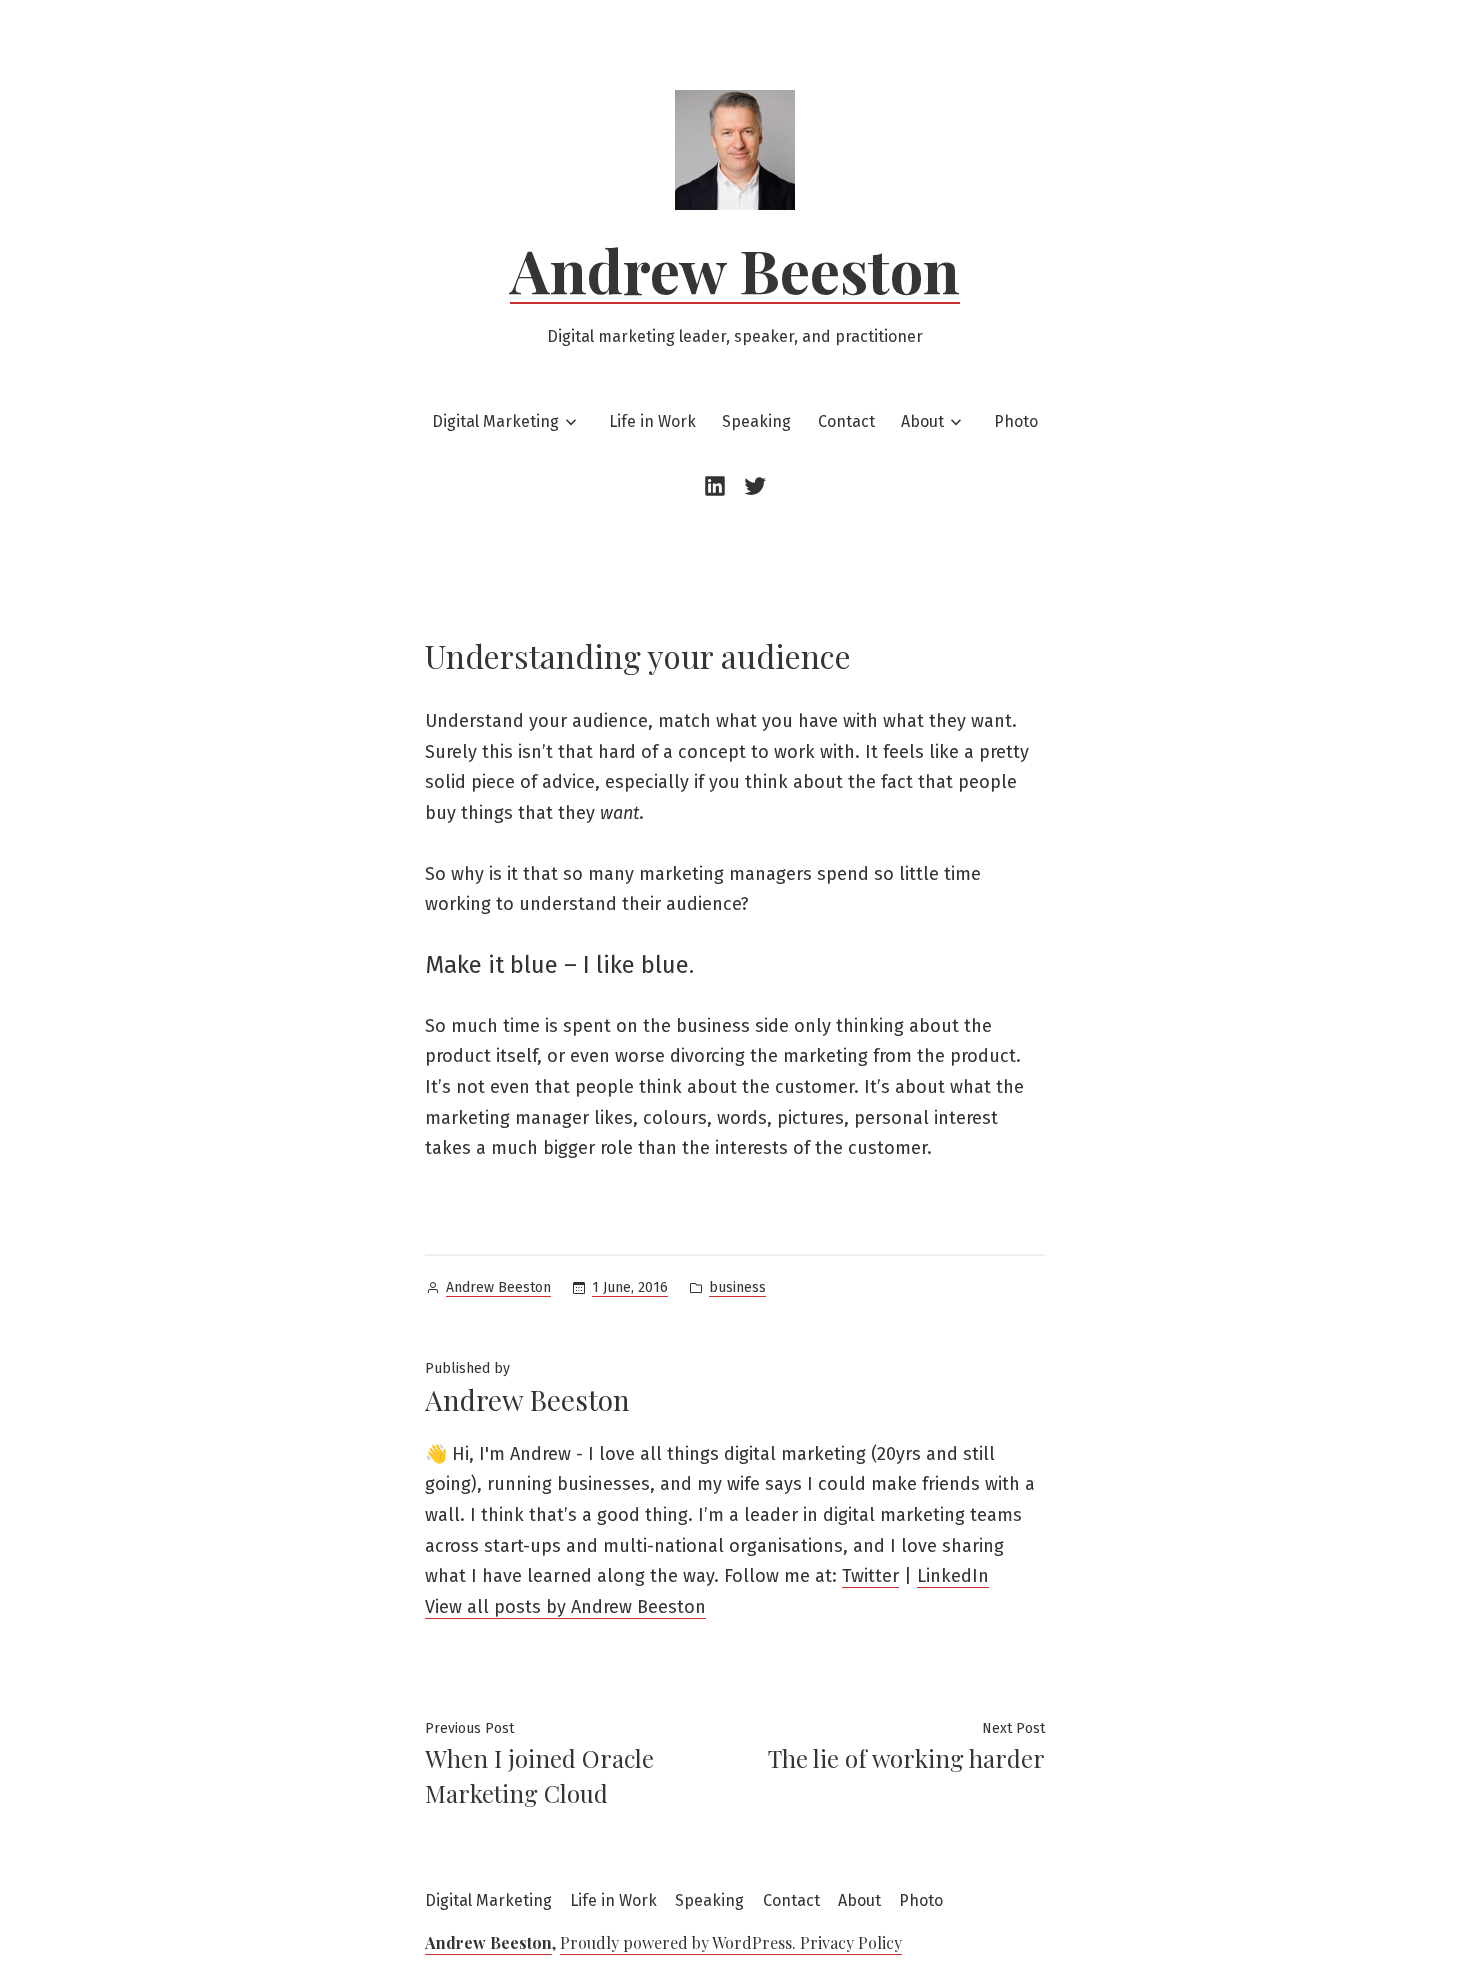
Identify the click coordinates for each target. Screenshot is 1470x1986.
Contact (846, 421)
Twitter (870, 1576)
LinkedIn (953, 1576)
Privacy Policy (851, 1942)
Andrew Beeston (735, 269)
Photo (1016, 421)
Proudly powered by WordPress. (680, 1942)
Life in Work (652, 421)
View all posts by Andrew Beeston (565, 1607)
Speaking (756, 421)
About (922, 421)
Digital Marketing (495, 421)
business (737, 1287)
